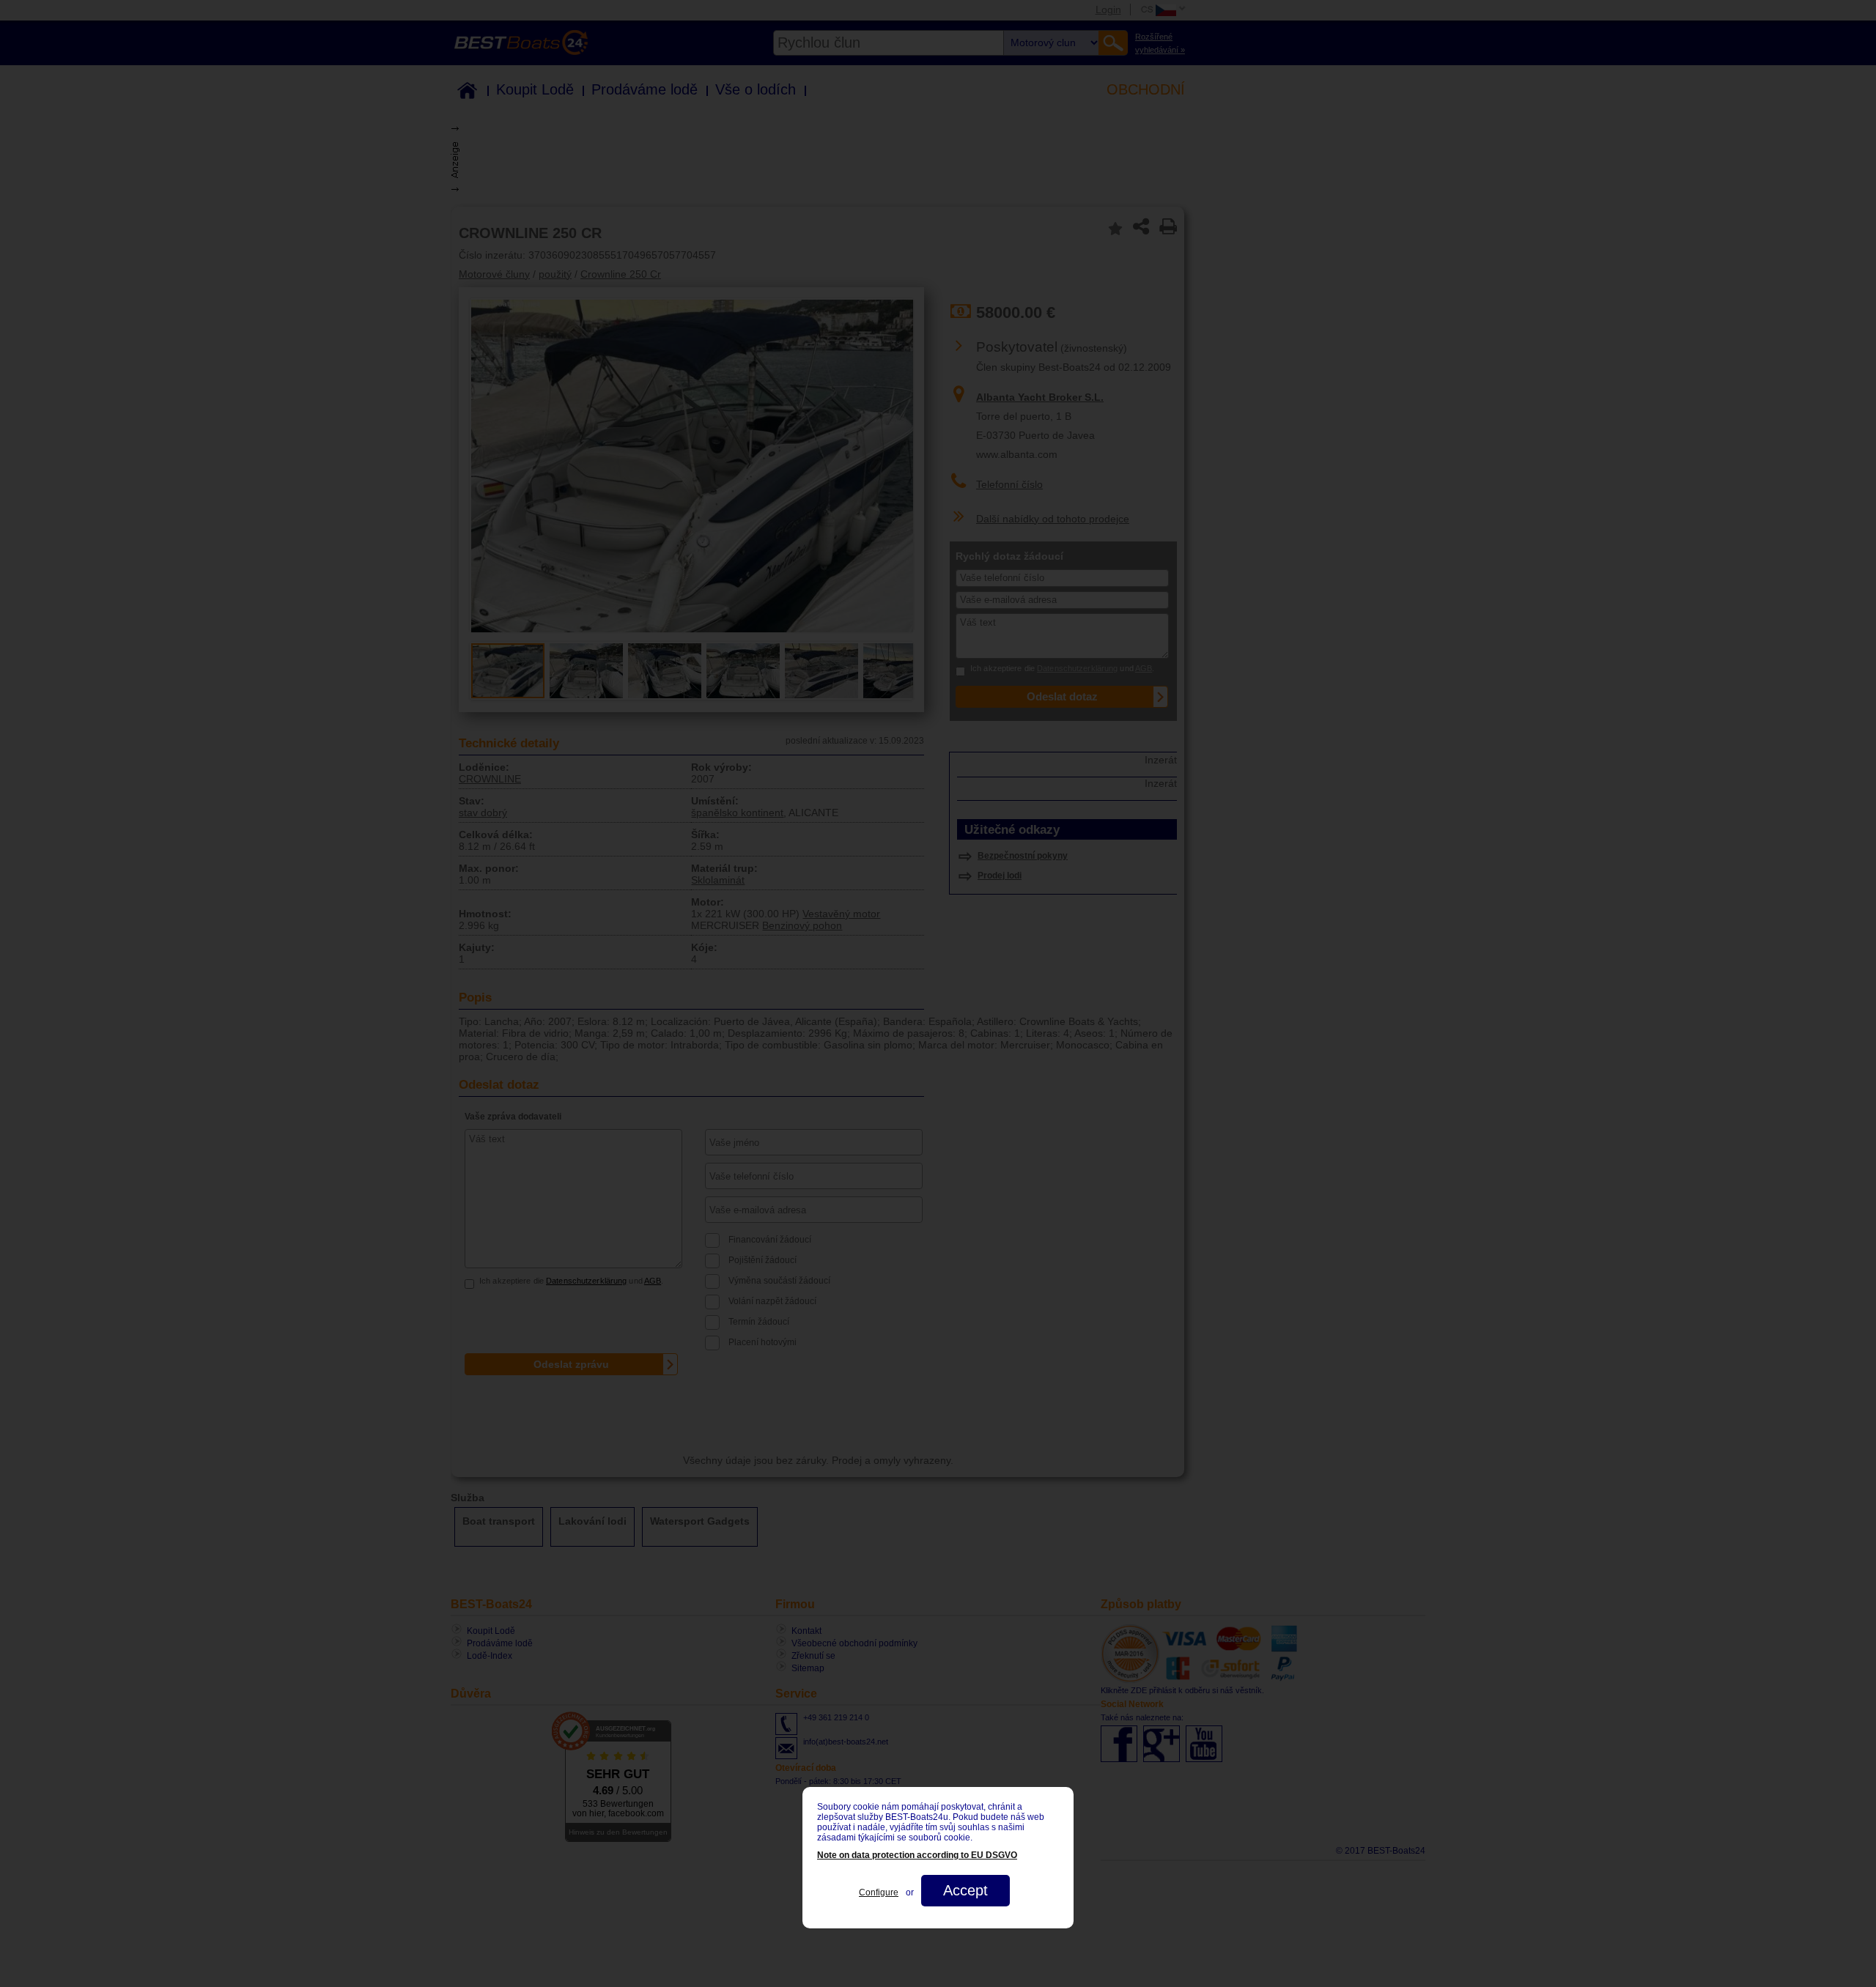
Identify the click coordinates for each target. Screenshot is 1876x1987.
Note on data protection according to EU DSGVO (917, 1855)
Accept (965, 1890)
